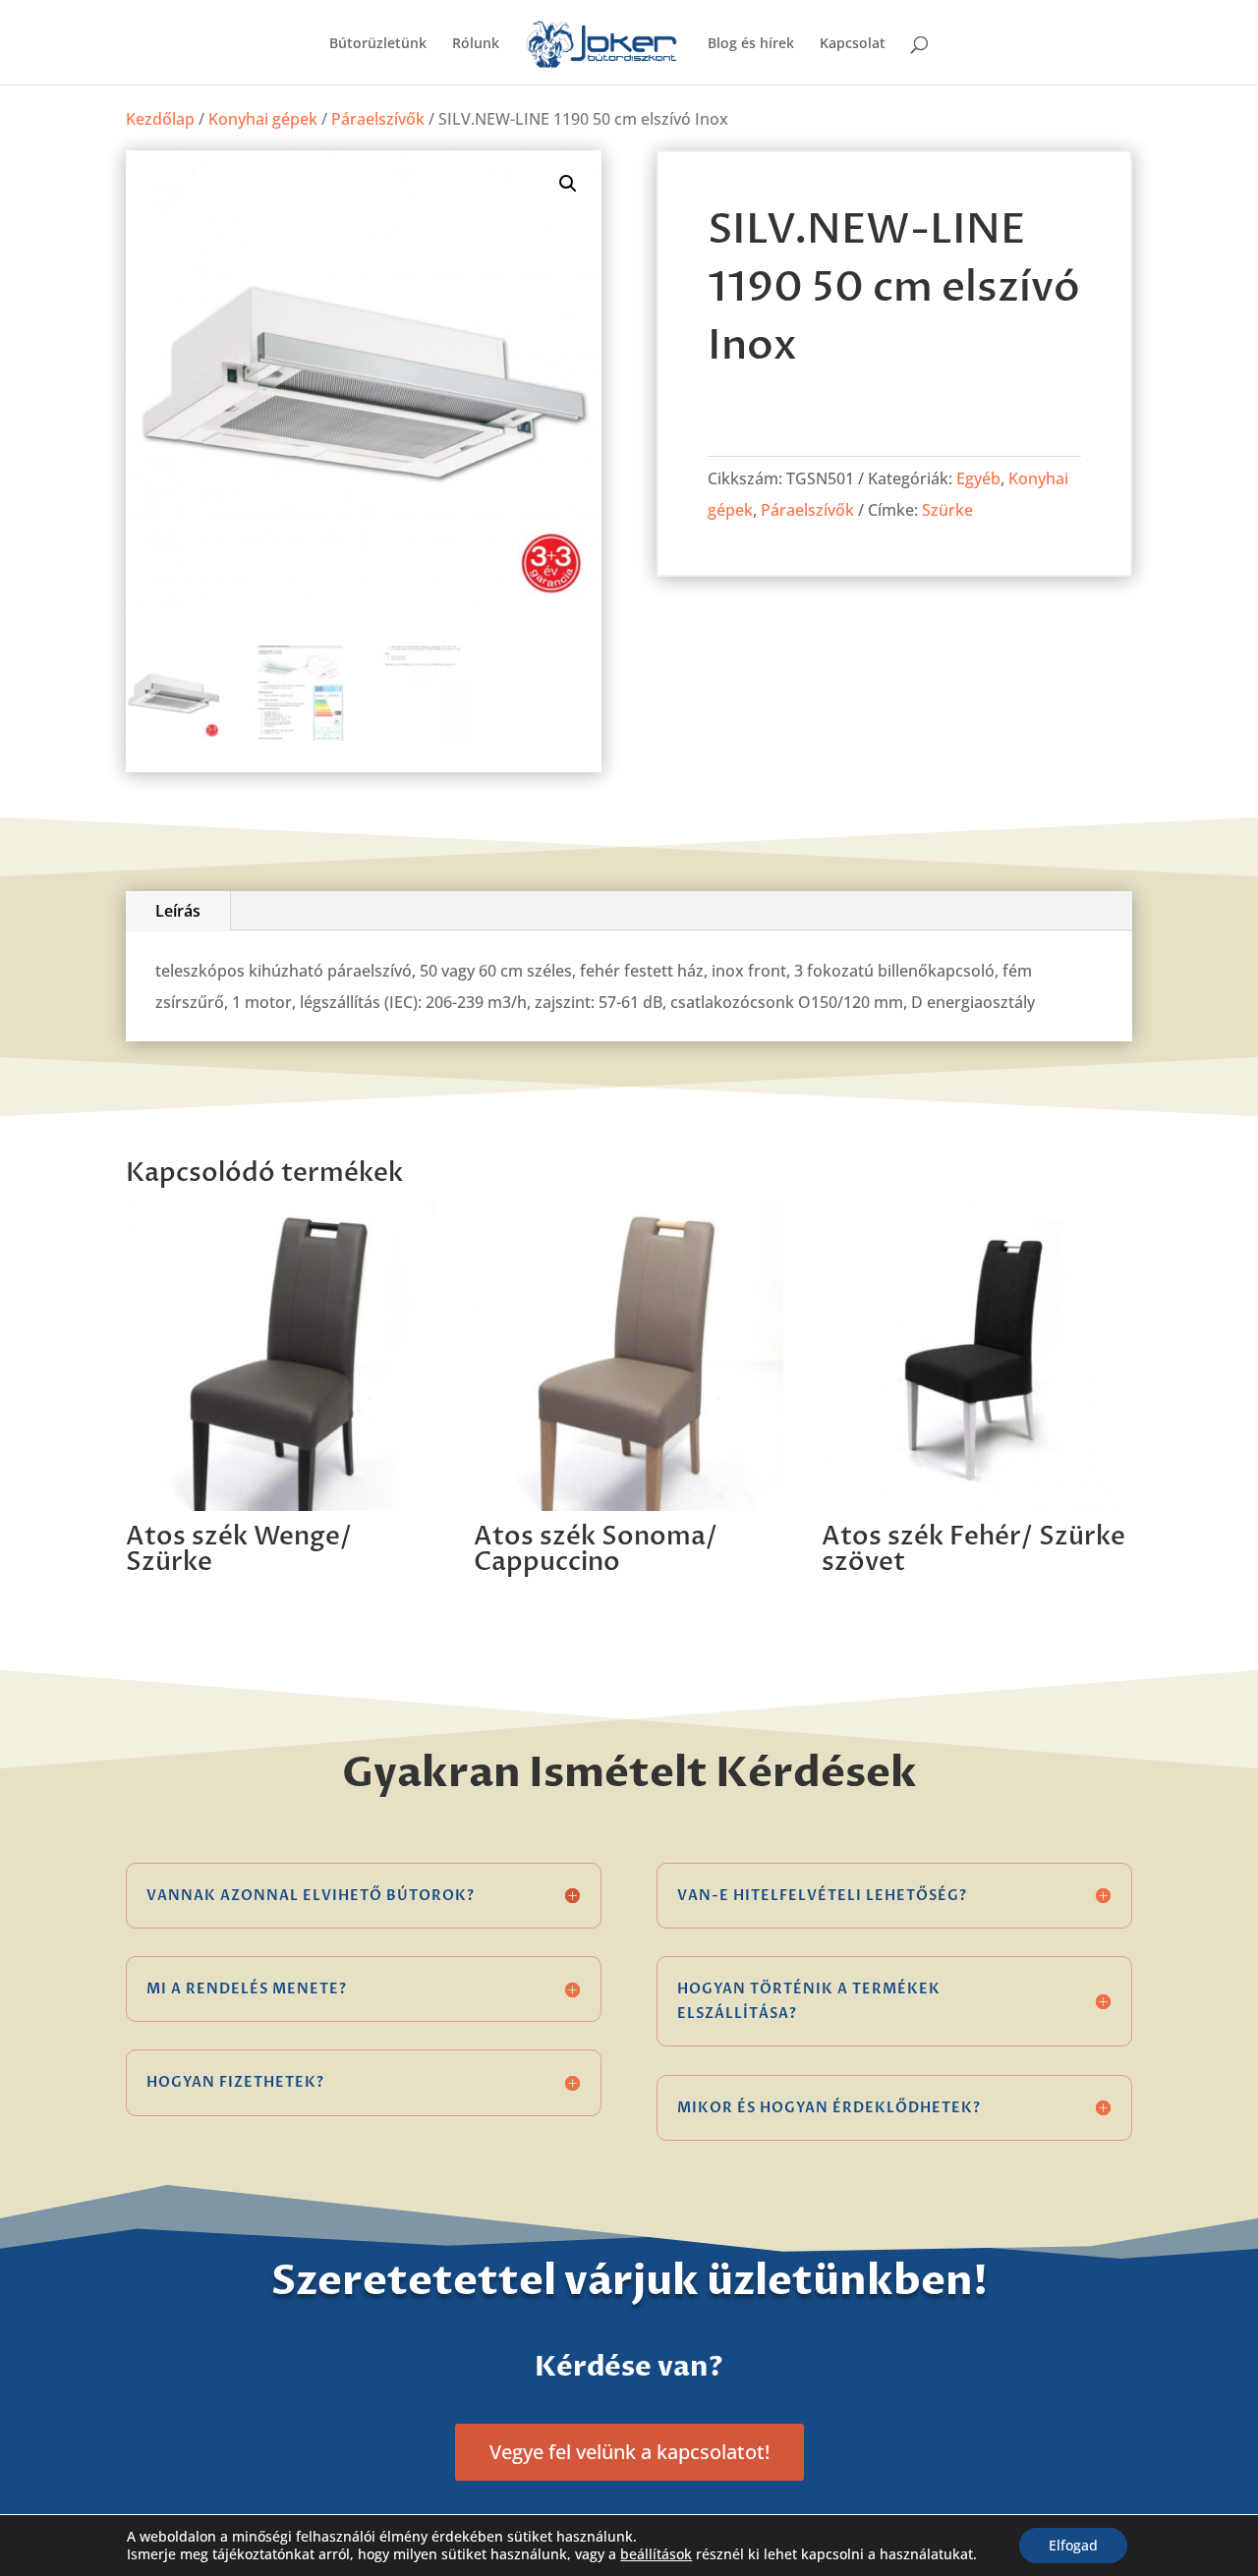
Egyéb (978, 478)
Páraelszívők (378, 119)
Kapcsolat (853, 44)
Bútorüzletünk (378, 44)
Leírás (178, 911)
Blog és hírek (751, 44)
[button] (568, 184)
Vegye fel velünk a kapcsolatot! (629, 2452)
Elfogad (1073, 2545)
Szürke (947, 510)
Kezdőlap (160, 119)
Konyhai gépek (263, 119)
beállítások (656, 2554)
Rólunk (476, 44)
